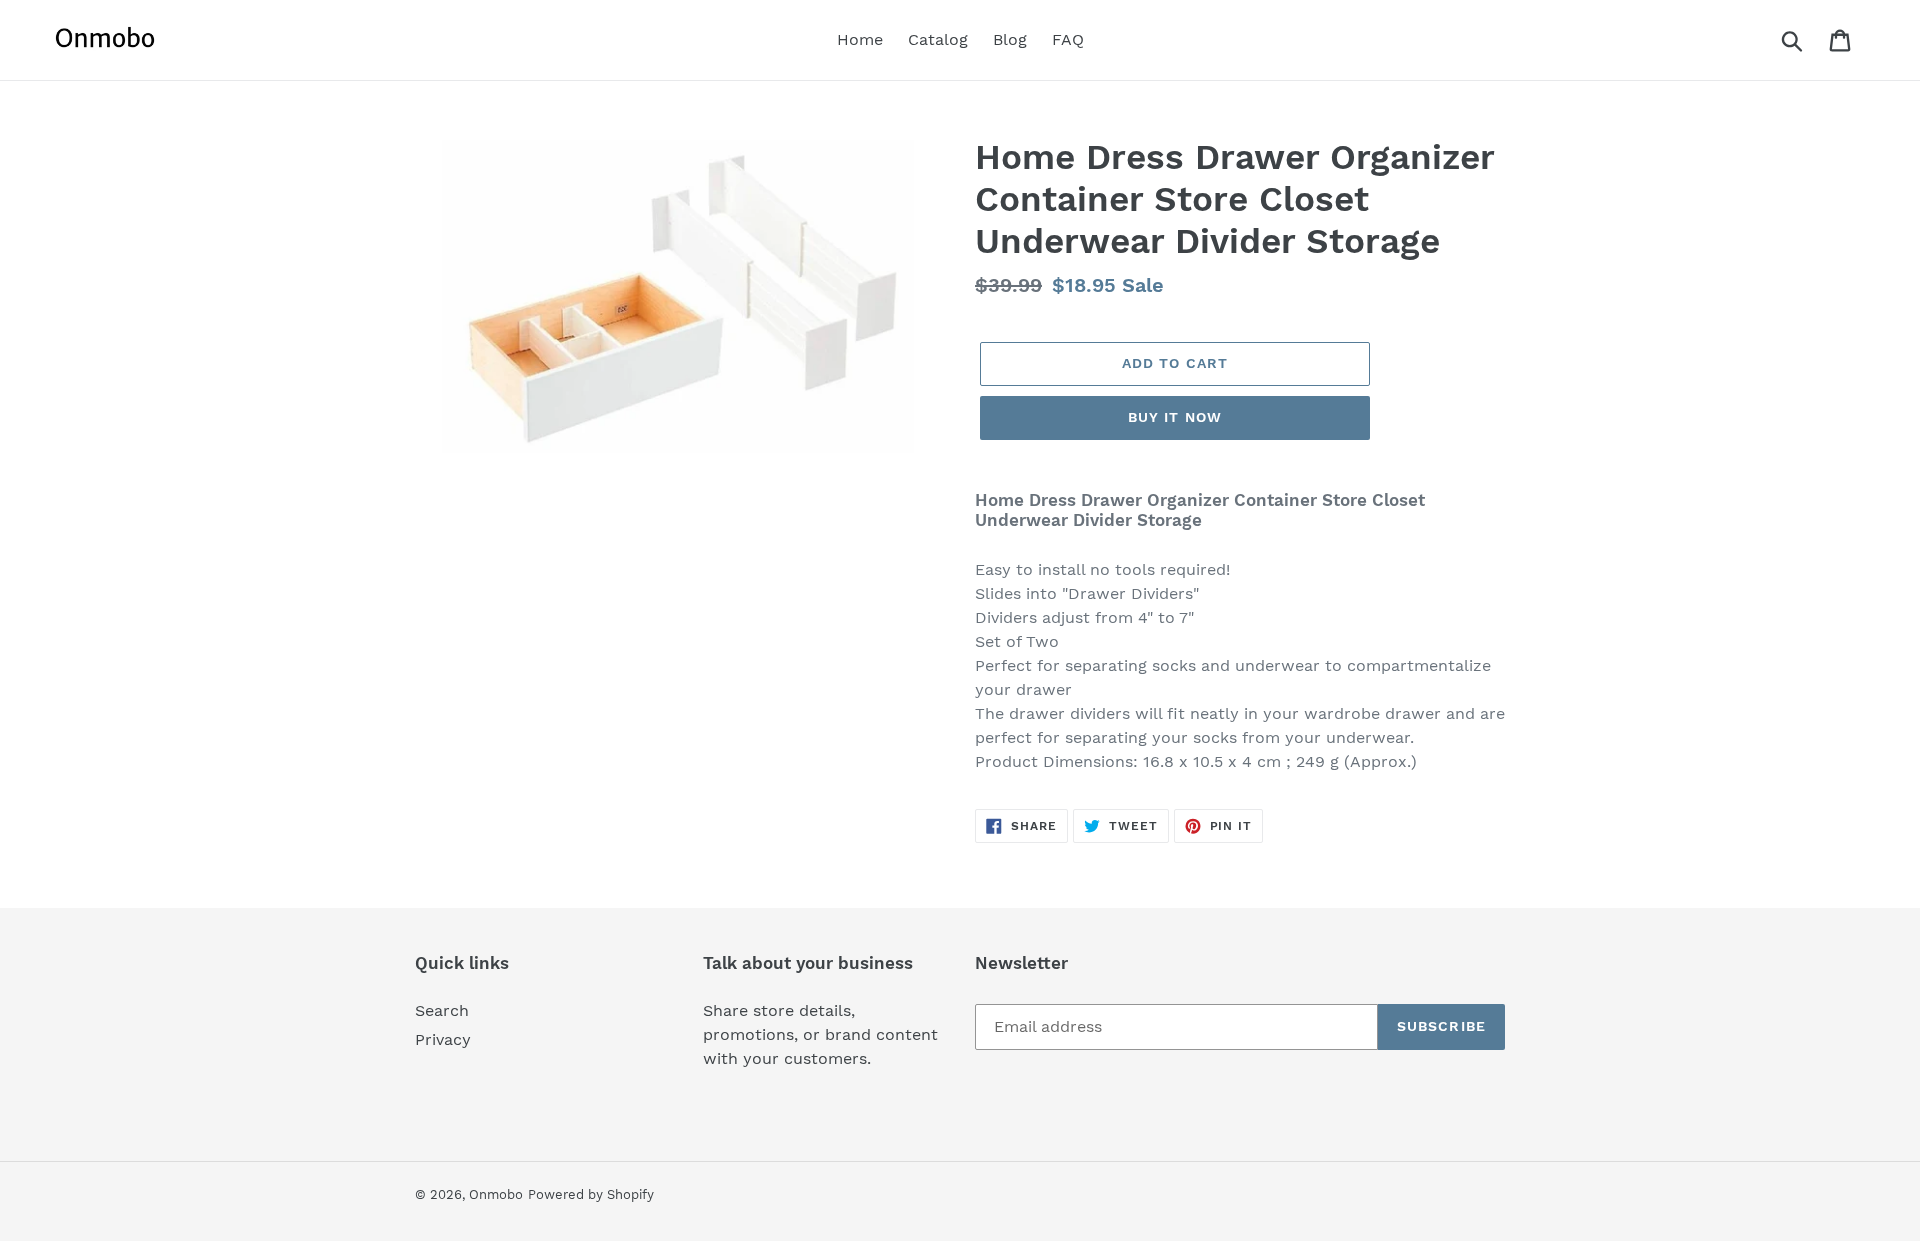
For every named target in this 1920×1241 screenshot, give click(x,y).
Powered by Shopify (591, 1194)
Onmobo (496, 1194)
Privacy (443, 1039)
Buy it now (1175, 417)
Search (442, 1010)
